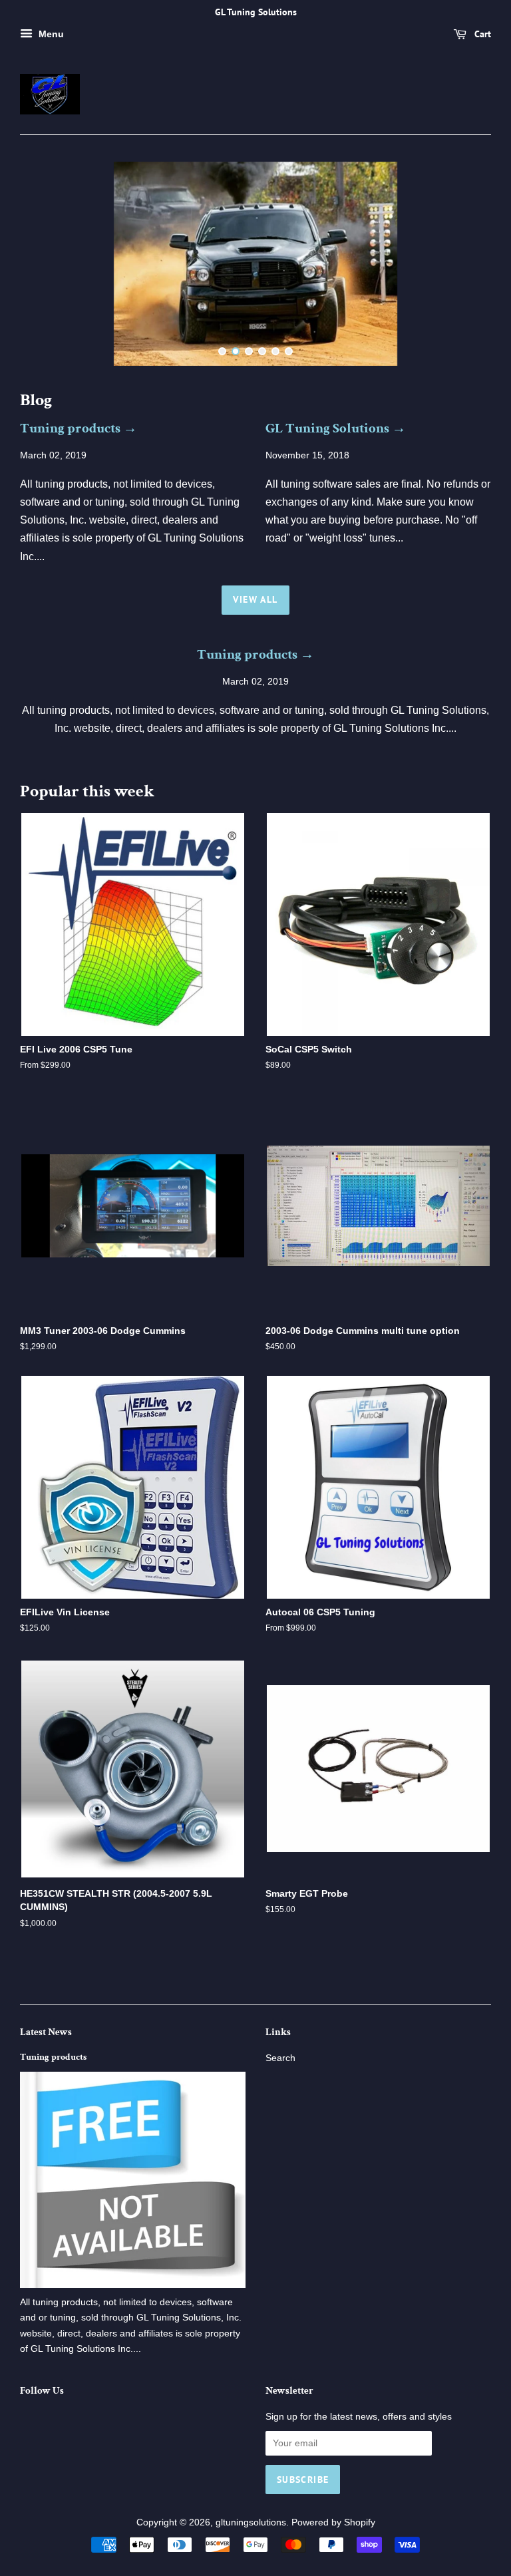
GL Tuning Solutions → (336, 428)
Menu (50, 34)
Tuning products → (79, 428)
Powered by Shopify (333, 2522)
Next (463, 264)
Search (280, 2058)
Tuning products (53, 2057)
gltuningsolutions (251, 2522)
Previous (48, 264)
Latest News (46, 2032)
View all (255, 599)
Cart (481, 34)
